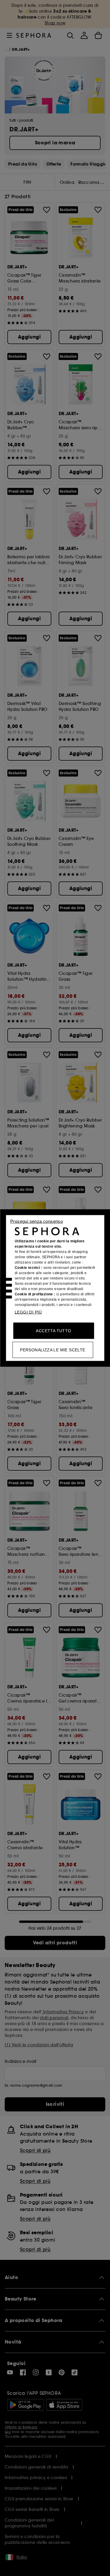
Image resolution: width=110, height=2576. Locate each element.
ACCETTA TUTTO (53, 1331)
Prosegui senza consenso (37, 1221)
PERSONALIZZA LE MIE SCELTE (53, 1350)
